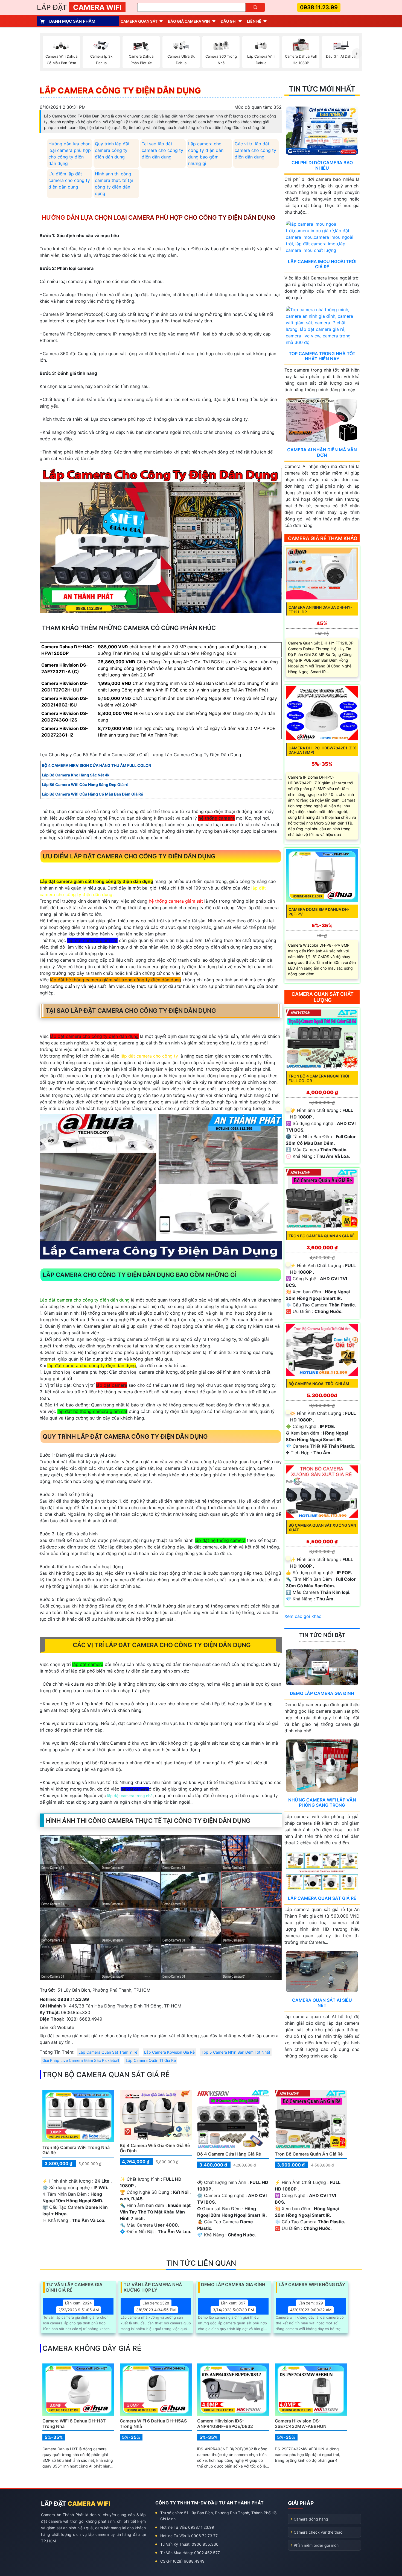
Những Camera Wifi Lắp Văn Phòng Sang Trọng (322, 1802)
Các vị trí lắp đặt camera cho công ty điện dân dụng (255, 150)
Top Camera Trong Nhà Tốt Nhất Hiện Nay (322, 356)
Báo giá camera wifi (189, 21)
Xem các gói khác (303, 1616)
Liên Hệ (254, 21)
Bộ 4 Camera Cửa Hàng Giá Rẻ (229, 2154)
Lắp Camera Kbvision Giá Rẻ (169, 2052)
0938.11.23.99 (319, 7)
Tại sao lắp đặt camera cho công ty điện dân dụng (162, 150)
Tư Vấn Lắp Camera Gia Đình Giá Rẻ (74, 2287)
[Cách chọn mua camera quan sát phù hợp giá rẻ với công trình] (357, 54)
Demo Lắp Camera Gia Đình (322, 1693)
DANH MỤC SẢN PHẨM (72, 21)
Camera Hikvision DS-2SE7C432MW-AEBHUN (301, 2423)
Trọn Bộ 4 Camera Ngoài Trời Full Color (319, 1078)
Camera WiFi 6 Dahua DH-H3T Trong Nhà (74, 2423)
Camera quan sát (139, 21)
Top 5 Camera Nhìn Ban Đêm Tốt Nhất (236, 2052)
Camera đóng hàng (311, 2519)
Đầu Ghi (229, 21)
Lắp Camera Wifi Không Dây (312, 2285)
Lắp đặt (79, 7)
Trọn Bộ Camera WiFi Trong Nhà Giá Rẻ (76, 2150)
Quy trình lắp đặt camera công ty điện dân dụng (112, 150)
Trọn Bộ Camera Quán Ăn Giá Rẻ (322, 1236)
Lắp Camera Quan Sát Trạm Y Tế (108, 2052)
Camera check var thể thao (318, 2532)
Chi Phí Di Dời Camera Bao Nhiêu (322, 165)
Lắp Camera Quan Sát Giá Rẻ (322, 1898)
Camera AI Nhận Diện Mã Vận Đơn (322, 452)
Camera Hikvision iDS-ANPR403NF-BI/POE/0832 (225, 2423)
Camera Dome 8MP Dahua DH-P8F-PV (319, 912)
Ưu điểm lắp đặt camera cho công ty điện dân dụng (69, 180)
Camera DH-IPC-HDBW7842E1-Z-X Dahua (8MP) (322, 750)
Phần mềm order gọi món (316, 2545)
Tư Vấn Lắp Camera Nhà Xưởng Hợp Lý (153, 2287)
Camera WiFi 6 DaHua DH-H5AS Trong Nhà (153, 2423)
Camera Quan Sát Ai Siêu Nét (322, 2003)
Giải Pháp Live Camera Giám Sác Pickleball (81, 2060)
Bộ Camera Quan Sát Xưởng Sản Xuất (322, 1527)
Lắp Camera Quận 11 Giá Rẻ (151, 2060)
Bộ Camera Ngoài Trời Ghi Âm (319, 1384)
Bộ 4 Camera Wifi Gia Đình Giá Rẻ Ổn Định (155, 2148)
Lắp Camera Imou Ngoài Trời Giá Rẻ (322, 264)
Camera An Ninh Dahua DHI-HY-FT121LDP (320, 610)
